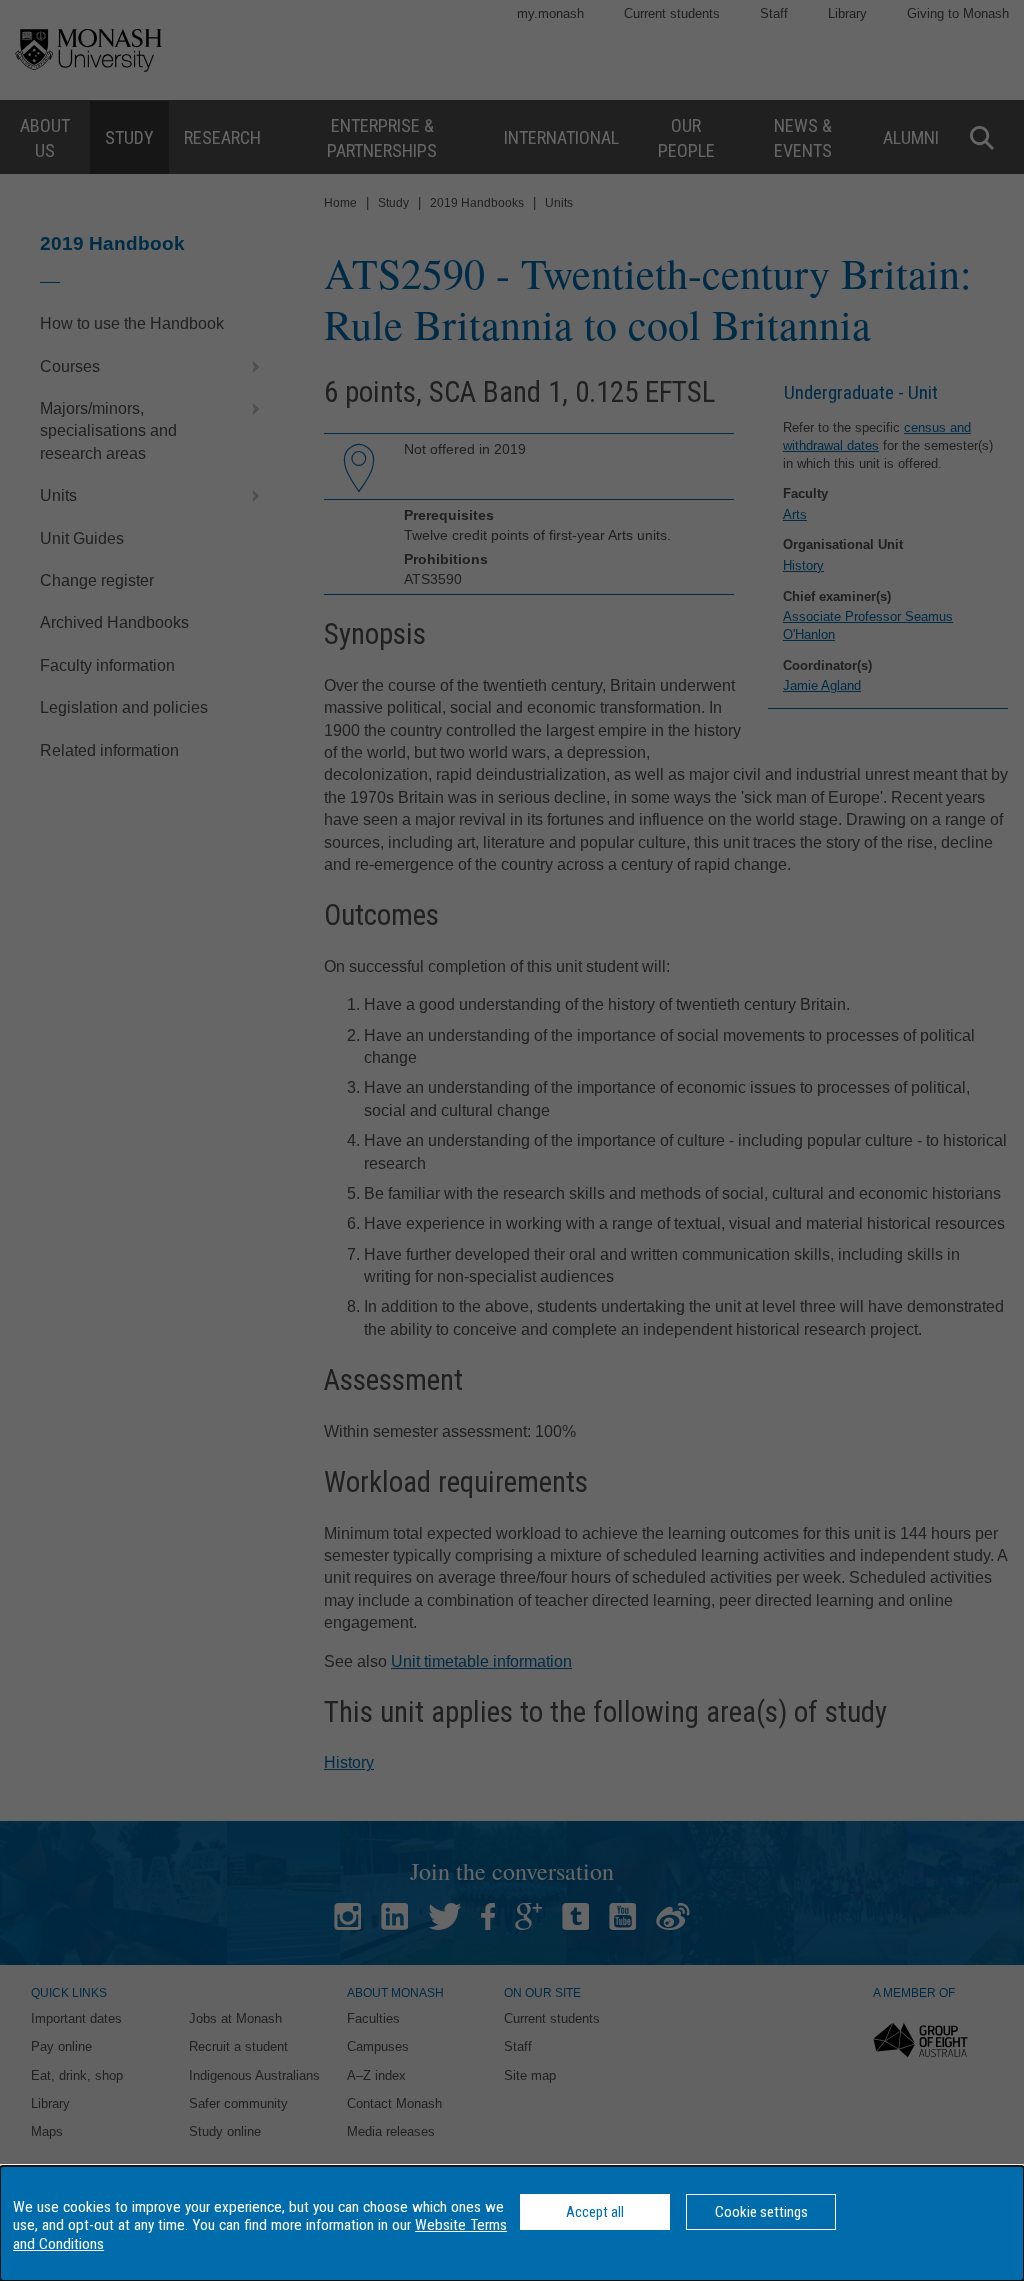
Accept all (595, 2212)
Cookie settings (761, 2212)
